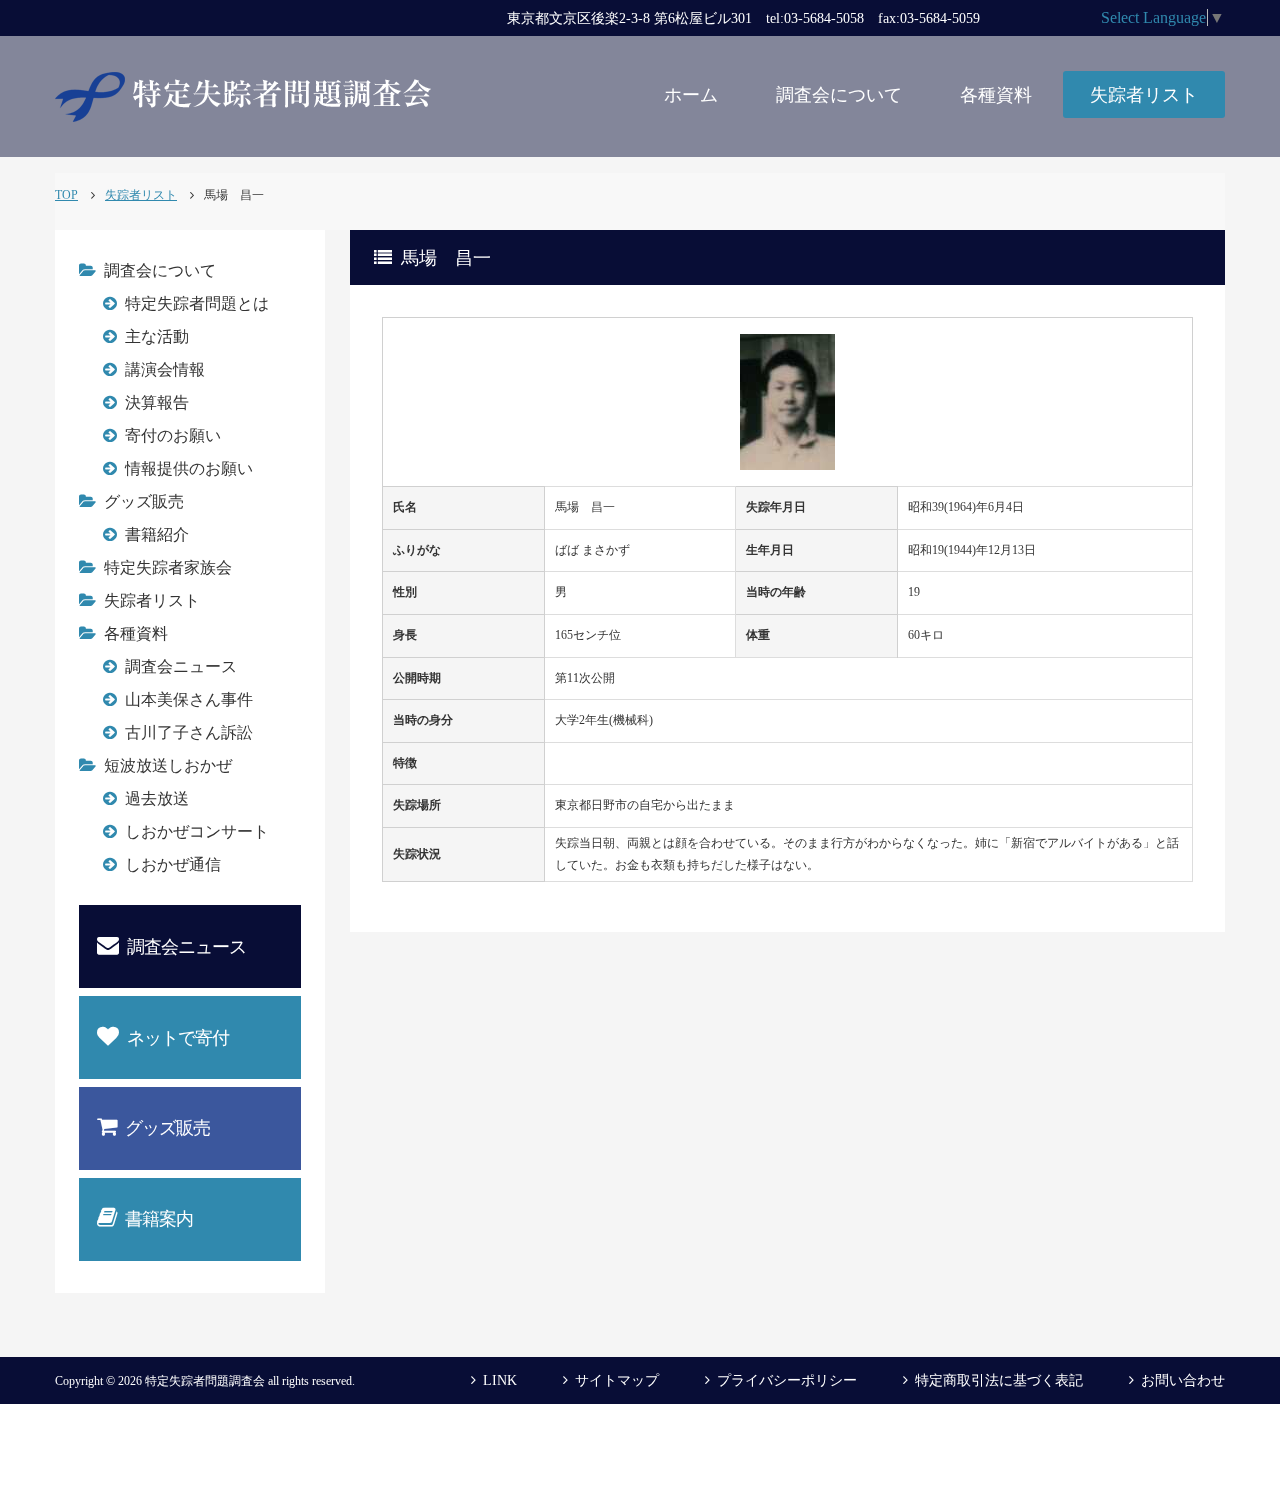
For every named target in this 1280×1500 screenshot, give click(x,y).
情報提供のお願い (189, 468)
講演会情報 (165, 369)
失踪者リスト (1144, 95)
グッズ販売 (144, 501)
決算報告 (157, 402)
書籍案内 (159, 1219)
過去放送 (157, 798)
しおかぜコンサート (197, 831)
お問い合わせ (1183, 1380)
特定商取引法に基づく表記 (999, 1380)
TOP (66, 195)
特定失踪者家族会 (168, 567)
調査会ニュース (181, 666)
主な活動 (157, 336)
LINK (500, 1380)
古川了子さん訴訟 (189, 732)
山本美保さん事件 (189, 699)
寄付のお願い (173, 435)
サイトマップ (617, 1380)
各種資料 (996, 95)
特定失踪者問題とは (197, 303)
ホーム (691, 95)
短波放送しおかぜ (168, 765)
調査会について (839, 95)
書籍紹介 (157, 534)
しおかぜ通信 (173, 864)
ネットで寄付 (178, 1038)
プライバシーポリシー (787, 1380)
